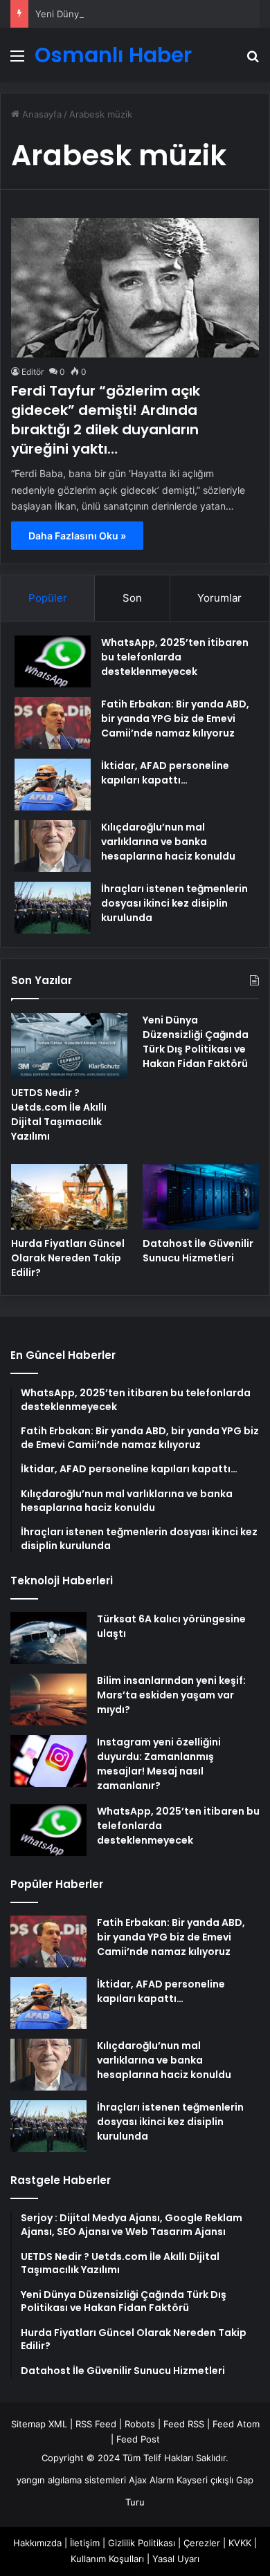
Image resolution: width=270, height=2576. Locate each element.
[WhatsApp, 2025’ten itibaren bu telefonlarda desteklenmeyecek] (53, 661)
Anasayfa (40, 114)
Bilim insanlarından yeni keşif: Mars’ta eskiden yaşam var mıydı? (171, 1695)
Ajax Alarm (151, 2480)
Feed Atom (236, 2424)
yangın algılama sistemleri (71, 2480)
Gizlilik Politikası (142, 2543)
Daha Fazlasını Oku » (77, 536)
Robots (140, 2424)
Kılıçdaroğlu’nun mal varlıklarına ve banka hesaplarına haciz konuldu (168, 842)
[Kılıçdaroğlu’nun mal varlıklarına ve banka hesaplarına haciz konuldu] (53, 846)
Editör (33, 372)
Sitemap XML (39, 2424)
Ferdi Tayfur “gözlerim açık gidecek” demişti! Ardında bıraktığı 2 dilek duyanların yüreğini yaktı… (106, 420)
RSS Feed (96, 2424)
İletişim (85, 2543)
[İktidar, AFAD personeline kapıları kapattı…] (53, 785)
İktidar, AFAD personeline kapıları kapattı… (165, 773)
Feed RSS (184, 2424)
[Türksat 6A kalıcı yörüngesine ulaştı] (48, 1638)
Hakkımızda (37, 2543)
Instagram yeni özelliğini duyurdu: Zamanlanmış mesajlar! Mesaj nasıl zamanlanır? (159, 1764)
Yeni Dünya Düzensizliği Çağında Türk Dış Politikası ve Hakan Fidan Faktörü (196, 1042)
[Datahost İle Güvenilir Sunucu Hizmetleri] (201, 1197)
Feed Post (138, 2439)
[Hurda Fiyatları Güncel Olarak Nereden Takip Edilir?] (69, 1197)
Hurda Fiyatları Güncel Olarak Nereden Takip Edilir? (68, 1258)
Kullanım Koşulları (107, 2559)
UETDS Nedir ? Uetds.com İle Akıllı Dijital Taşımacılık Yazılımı (59, 1114)
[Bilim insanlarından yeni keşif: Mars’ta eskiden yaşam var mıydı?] (48, 1699)
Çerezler (202, 2543)
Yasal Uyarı (176, 2559)
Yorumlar (219, 598)
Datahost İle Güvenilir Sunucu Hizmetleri (198, 1251)
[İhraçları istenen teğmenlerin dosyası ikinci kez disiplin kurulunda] (53, 908)
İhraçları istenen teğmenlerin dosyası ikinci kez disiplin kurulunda (174, 903)
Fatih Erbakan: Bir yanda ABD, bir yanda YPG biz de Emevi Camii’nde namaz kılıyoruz (175, 719)
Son (132, 598)
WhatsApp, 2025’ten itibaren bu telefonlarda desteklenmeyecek (175, 657)
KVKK (240, 2543)
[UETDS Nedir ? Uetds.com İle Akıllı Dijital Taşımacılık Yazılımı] (69, 1046)
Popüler (48, 598)
